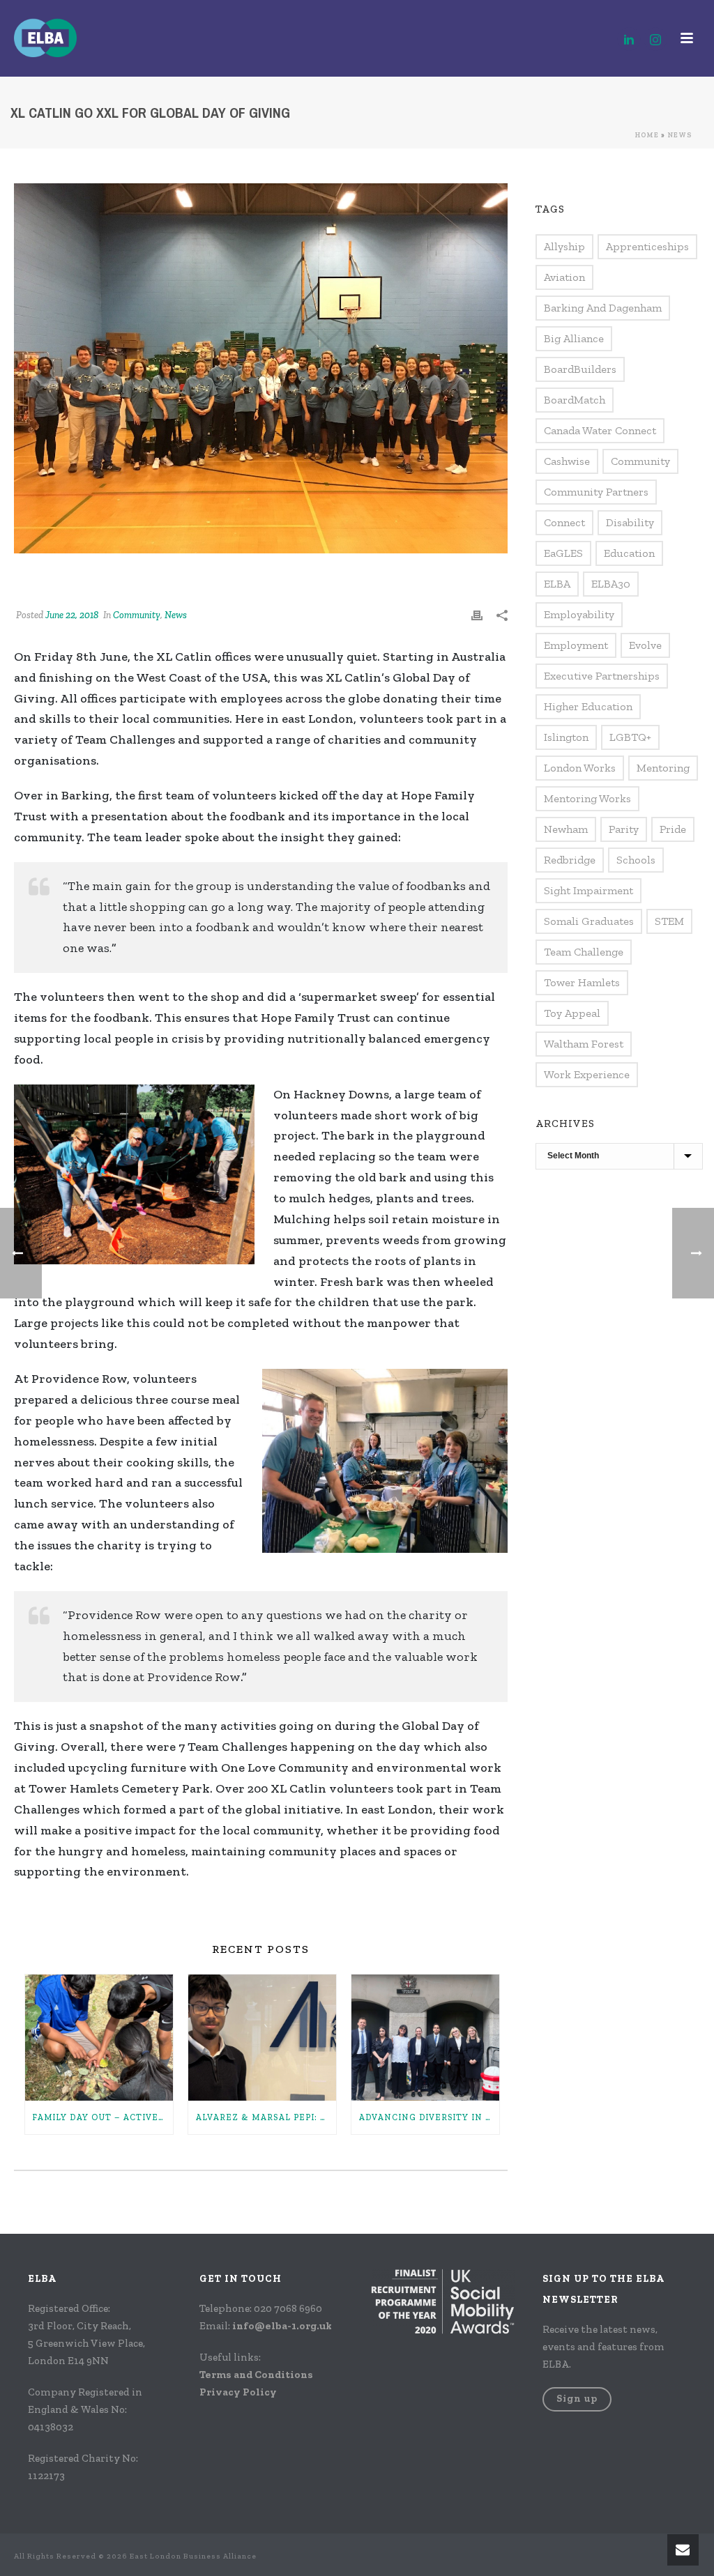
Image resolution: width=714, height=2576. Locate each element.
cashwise (567, 461)
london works (580, 768)
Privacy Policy (238, 2392)
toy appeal (572, 1013)
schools (636, 860)
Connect (564, 522)
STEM (669, 921)
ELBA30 (611, 584)
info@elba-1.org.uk (282, 2326)
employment (576, 645)
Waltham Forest (584, 1044)
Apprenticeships (647, 246)
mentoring (663, 768)
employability (579, 614)
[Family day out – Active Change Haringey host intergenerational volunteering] (99, 2038)
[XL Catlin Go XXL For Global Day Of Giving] (261, 368)
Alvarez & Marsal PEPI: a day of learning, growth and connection (266, 2117)
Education (629, 553)
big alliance (574, 338)
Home (647, 135)
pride (673, 829)
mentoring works (587, 798)
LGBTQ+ (630, 737)
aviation (564, 277)
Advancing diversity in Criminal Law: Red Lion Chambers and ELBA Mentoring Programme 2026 (429, 2117)
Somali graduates (589, 921)
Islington (566, 737)
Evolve (645, 645)
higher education (588, 706)
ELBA (557, 584)
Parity (624, 829)
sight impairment (588, 890)
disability (630, 522)
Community (137, 615)
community (640, 461)
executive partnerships (602, 676)
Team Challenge (584, 952)
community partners (596, 492)
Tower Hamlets (582, 982)
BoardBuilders (580, 369)
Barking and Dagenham (603, 308)
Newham (566, 829)
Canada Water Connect (600, 430)
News (679, 135)
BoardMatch (575, 400)
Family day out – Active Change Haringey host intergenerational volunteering (102, 2117)
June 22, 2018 (72, 615)
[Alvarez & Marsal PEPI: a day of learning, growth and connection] (262, 2038)
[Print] (477, 615)
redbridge (570, 860)
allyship (564, 246)
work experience (587, 1074)
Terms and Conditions (256, 2375)
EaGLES (563, 553)
